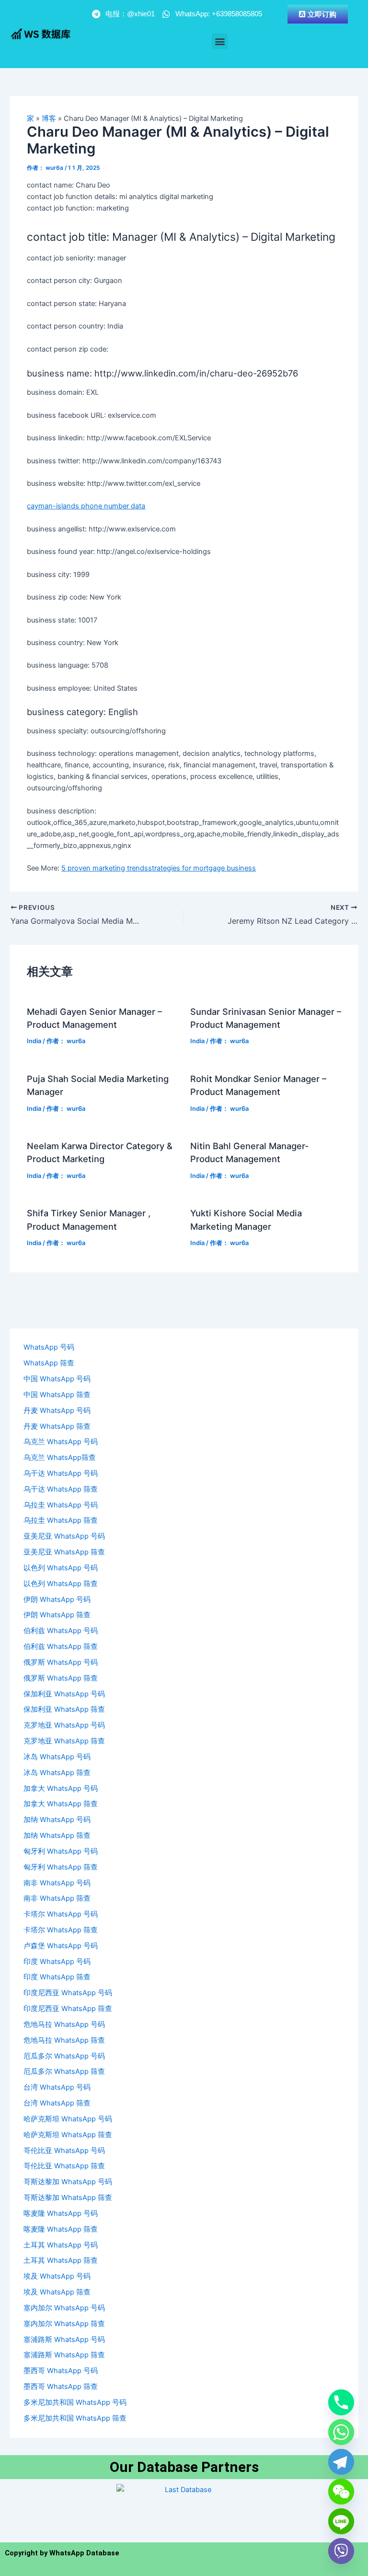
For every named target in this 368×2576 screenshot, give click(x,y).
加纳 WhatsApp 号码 (57, 1820)
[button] (220, 41)
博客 (49, 118)
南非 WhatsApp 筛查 (57, 1898)
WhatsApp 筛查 (49, 1363)
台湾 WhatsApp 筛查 (57, 2103)
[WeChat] (341, 2492)
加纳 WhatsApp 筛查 (57, 1835)
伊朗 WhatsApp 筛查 (57, 1615)
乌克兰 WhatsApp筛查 (60, 1458)
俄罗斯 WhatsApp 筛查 (61, 1678)
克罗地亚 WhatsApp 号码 (64, 1725)
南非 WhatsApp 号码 (57, 1883)
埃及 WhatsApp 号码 (57, 2276)
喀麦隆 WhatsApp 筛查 (61, 2229)
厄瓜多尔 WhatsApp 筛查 (64, 2071)
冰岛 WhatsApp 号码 (57, 1757)
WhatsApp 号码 (49, 1347)
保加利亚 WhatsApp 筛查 (64, 1709)
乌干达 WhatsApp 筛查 (61, 1489)
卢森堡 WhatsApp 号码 (61, 1946)
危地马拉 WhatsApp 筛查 (64, 2040)
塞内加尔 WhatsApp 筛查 (64, 2324)
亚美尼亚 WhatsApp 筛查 (64, 1552)
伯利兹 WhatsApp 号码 (61, 1631)
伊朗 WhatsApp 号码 (57, 1600)
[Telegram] (341, 2462)
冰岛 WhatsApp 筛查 (57, 1773)
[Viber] (341, 2551)
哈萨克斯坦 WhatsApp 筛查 (68, 2135)
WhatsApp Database (84, 2553)
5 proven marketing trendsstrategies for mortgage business (159, 868)
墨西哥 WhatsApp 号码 (61, 2371)
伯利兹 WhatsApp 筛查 (61, 1647)
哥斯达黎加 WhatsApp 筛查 (68, 2198)
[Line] (341, 2521)
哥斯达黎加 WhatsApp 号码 (68, 2182)
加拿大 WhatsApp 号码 (61, 1788)
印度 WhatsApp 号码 (57, 1962)
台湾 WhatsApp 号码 (57, 2087)
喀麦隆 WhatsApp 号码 (61, 2213)
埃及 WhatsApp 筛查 (57, 2292)
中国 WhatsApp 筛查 (57, 1395)
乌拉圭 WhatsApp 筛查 (61, 1520)
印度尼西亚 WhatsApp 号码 (68, 1993)
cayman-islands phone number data (86, 506)
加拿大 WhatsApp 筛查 (61, 1804)
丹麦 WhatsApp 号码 (57, 1411)
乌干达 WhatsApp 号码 (61, 1473)
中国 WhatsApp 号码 (57, 1379)
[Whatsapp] (341, 2432)
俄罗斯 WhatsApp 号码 (61, 1662)
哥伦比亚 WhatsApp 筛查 (64, 2166)
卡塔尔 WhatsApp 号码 (61, 1914)
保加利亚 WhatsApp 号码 (64, 1694)
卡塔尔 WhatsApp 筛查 (61, 1930)
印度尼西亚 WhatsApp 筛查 (68, 2009)
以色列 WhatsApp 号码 (61, 1568)
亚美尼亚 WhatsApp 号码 (64, 1536)
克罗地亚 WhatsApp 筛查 (64, 1741)
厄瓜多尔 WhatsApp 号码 (64, 2056)
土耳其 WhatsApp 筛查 (61, 2260)
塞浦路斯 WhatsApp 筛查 (64, 2355)
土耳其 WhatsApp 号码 (61, 2245)
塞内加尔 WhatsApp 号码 (64, 2308)
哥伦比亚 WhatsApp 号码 (64, 2151)
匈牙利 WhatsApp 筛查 (61, 1867)
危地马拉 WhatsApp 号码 (64, 2024)
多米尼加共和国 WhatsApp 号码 (75, 2402)
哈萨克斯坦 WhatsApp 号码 (68, 2119)
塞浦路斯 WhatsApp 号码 (64, 2340)
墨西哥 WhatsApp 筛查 (61, 2387)
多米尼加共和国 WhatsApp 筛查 (75, 2418)
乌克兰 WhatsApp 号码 (61, 1442)
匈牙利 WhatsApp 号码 (61, 1851)
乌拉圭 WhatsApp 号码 (61, 1505)
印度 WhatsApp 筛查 (57, 1977)
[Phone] (341, 2402)
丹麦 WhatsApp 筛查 (57, 1426)
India (34, 1041)
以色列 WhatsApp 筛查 (61, 1584)
